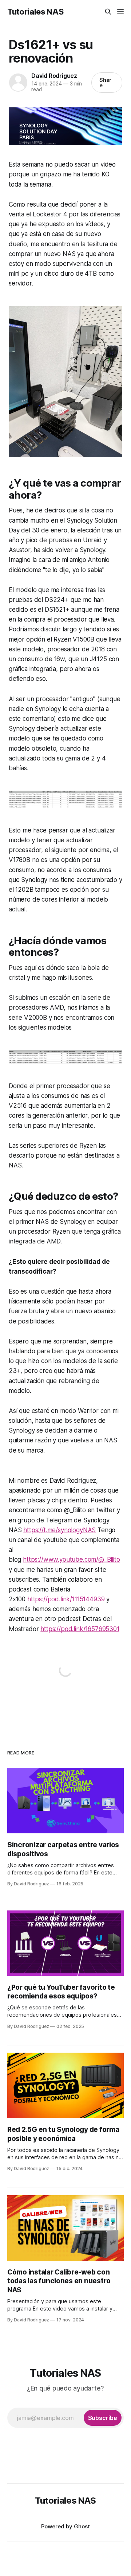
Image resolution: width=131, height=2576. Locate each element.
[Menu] (120, 12)
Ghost (82, 2526)
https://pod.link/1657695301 (80, 1629)
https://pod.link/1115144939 (66, 1599)
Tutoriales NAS (35, 12)
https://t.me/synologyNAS (59, 1530)
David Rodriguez (54, 76)
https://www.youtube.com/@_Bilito (72, 1559)
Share (106, 83)
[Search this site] (108, 12)
